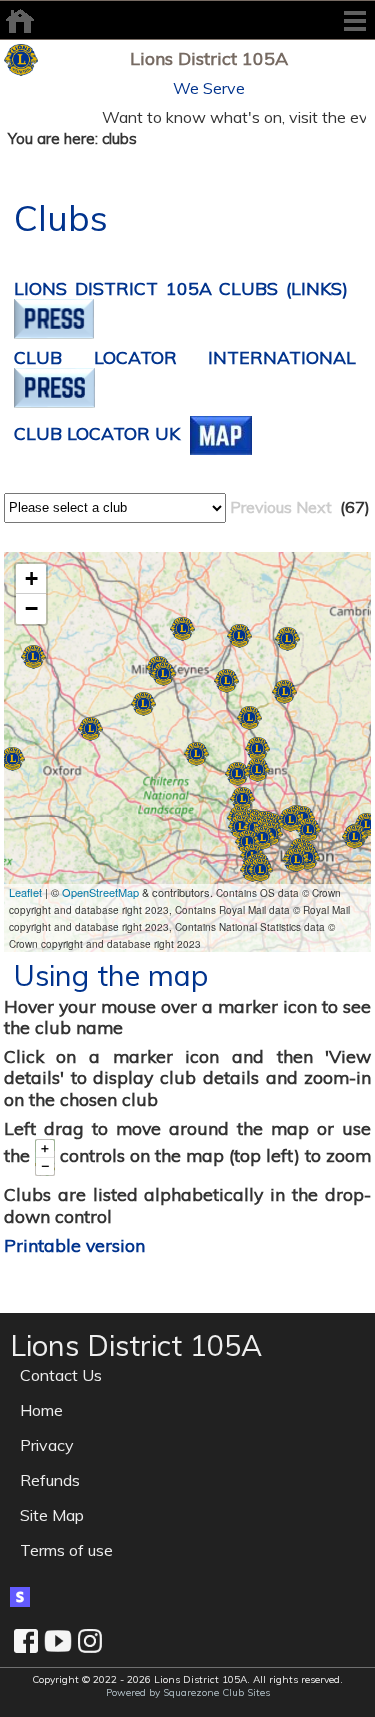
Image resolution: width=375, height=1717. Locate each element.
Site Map (52, 1515)
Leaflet (25, 892)
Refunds (50, 1480)
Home (41, 1410)
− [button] (31, 608)
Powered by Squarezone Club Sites (188, 1692)
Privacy (47, 1445)
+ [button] (31, 578)
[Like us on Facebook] (26, 1641)
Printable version (74, 1245)
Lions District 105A (209, 58)
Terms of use (66, 1550)
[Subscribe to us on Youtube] (58, 1641)
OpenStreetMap (100, 892)
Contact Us (61, 1375)
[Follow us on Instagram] (90, 1641)
